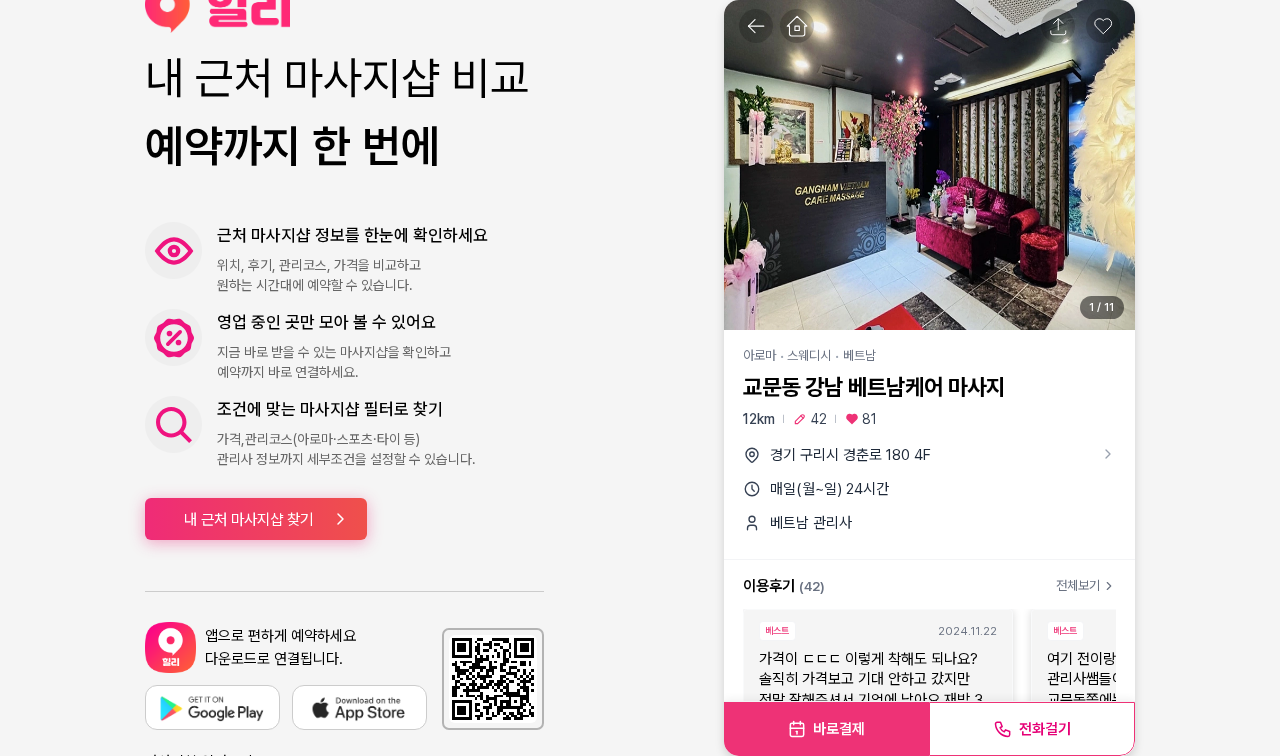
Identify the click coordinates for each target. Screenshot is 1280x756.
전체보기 (1078, 585)
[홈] (797, 26)
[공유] (1058, 26)
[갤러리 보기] (929, 165)
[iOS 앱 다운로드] (359, 707)
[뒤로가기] (756, 26)
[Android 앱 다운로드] (212, 707)
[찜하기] (1103, 26)
